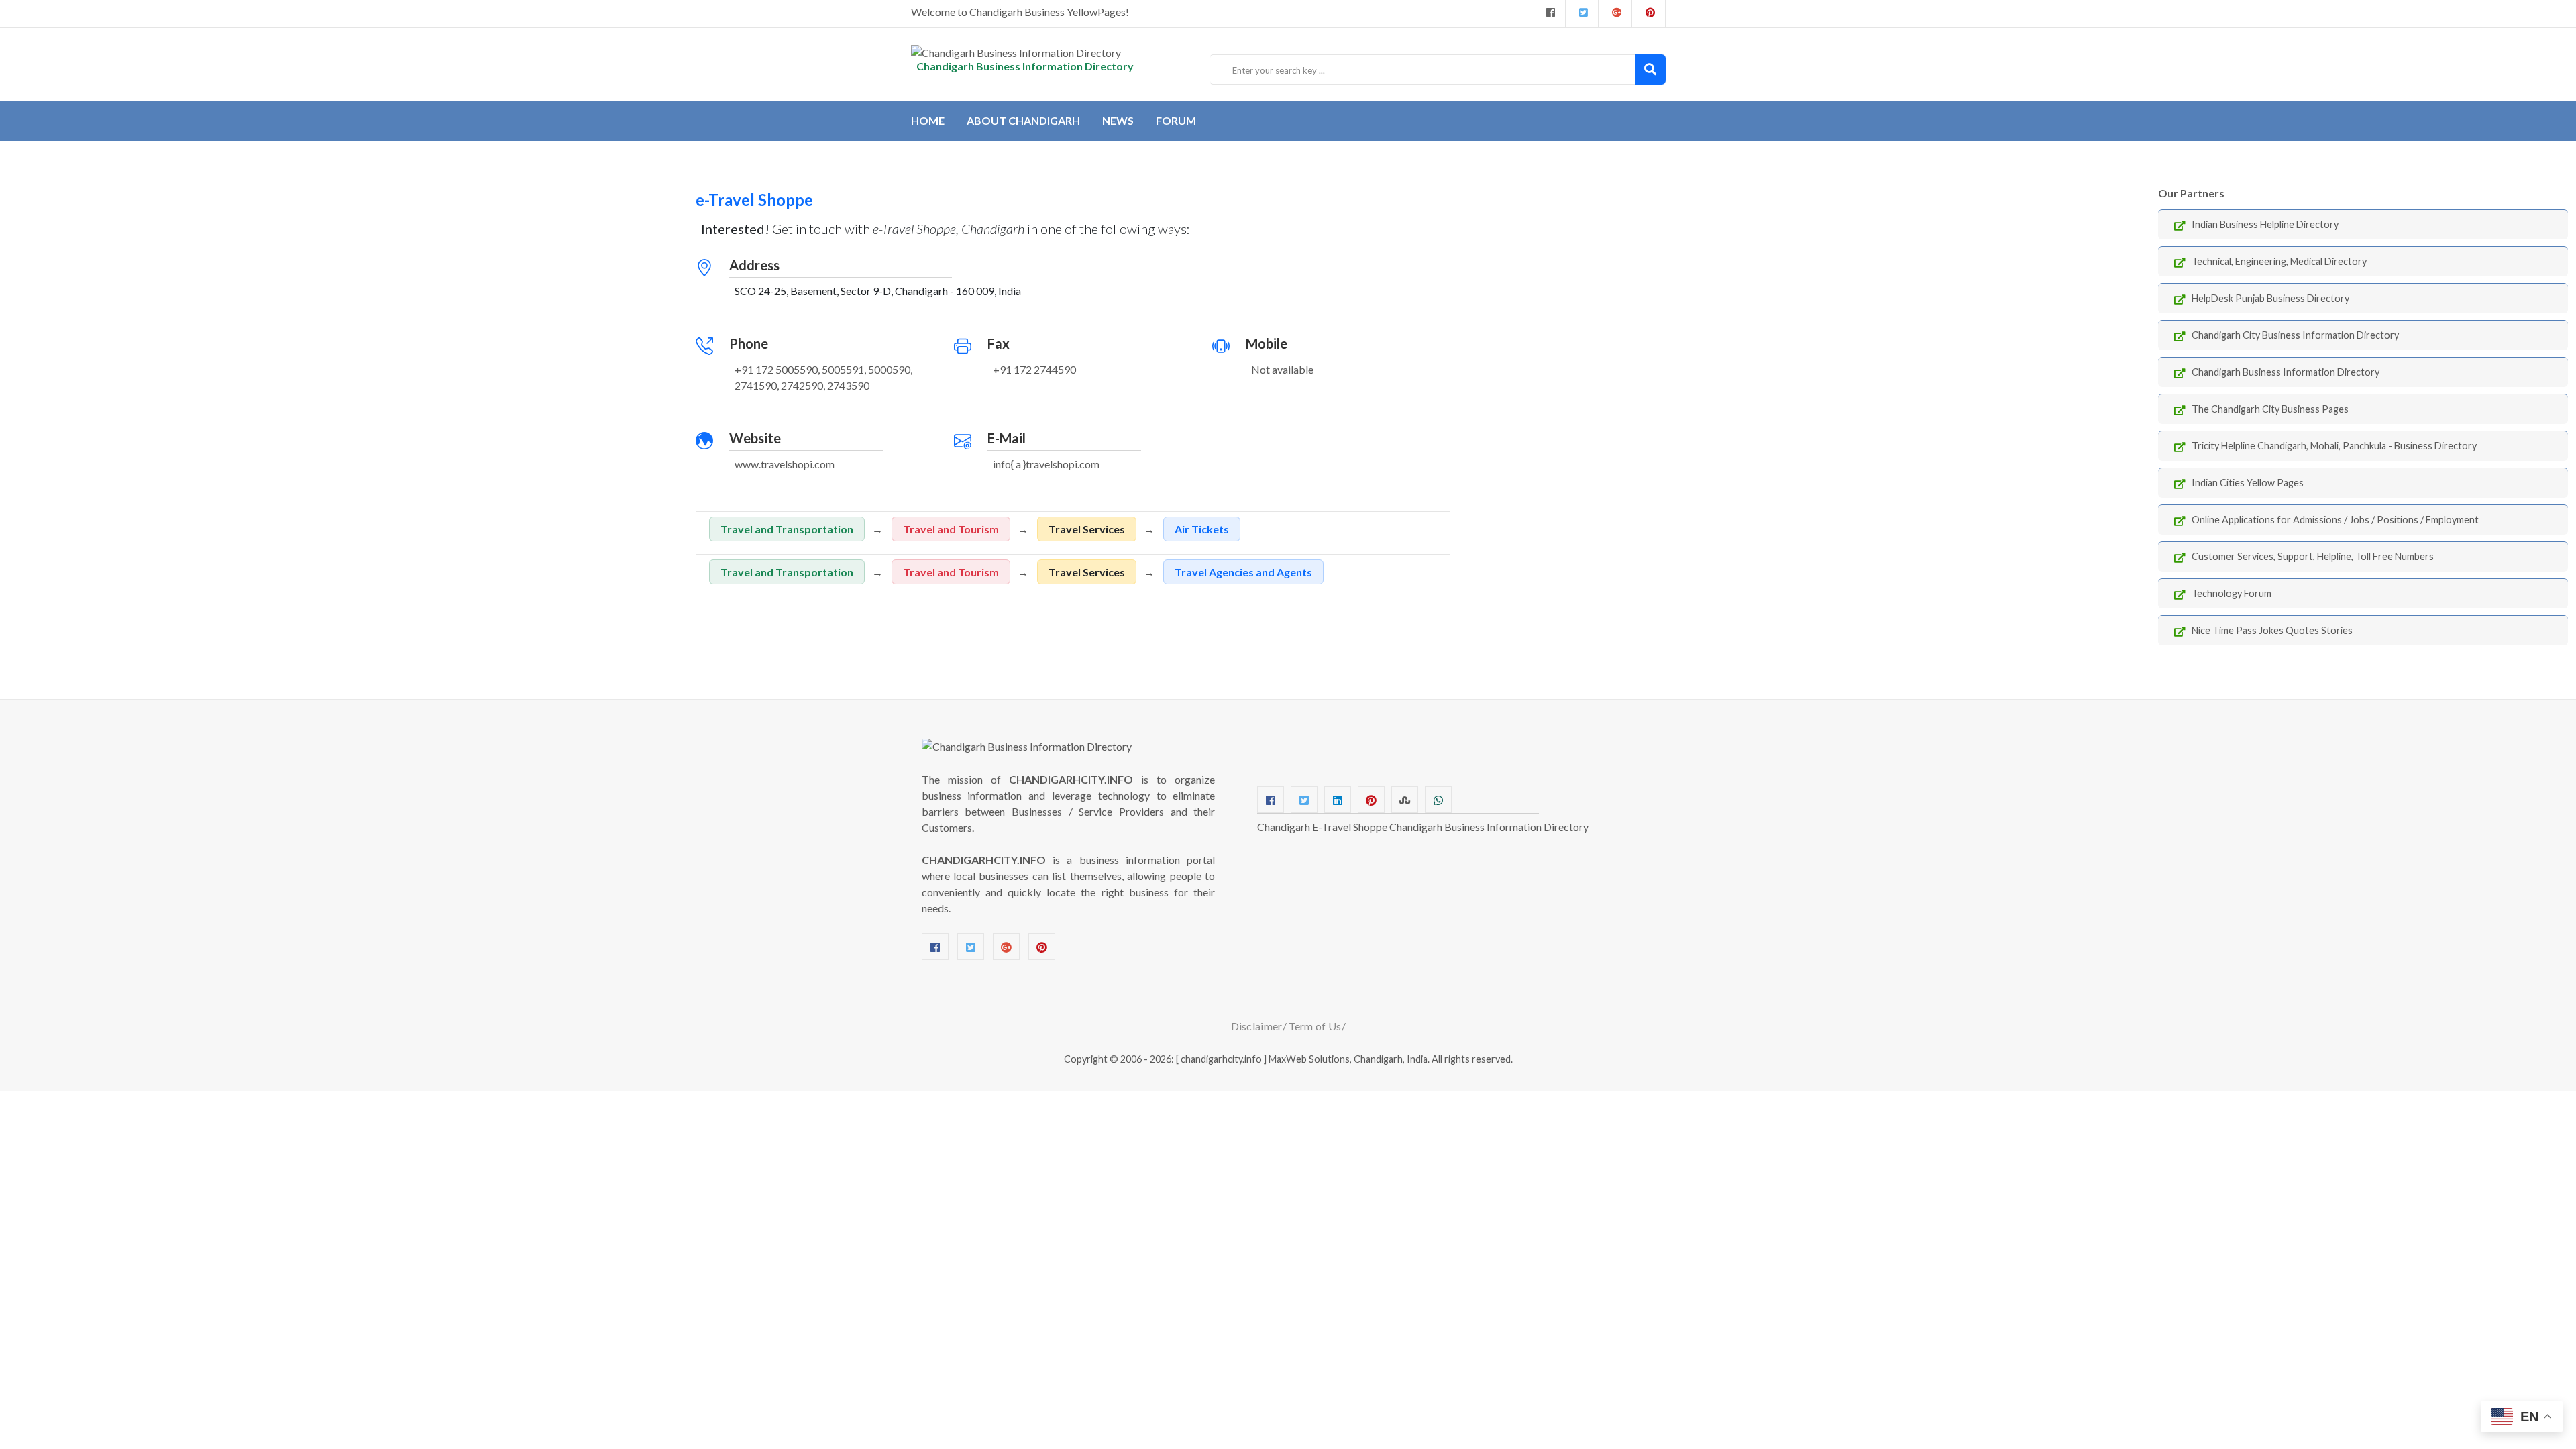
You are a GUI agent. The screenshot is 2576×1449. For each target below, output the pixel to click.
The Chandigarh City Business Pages (2270, 409)
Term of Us (1315, 1026)
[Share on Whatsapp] (1438, 800)
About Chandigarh (1023, 120)
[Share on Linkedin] (1338, 800)
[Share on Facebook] (1271, 800)
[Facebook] (1549, 13)
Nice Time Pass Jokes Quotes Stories (2272, 630)
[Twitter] (1582, 13)
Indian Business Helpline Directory (2265, 224)
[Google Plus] (1615, 13)
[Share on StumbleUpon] (1405, 800)
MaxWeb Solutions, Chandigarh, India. (1349, 1059)
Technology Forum (2232, 593)
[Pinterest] (1042, 947)
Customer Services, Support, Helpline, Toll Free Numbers (2313, 556)
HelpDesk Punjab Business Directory (2270, 298)
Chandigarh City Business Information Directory (2295, 335)
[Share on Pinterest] (1371, 800)
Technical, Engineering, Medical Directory (2279, 261)
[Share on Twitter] (1304, 800)
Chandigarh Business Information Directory (2286, 372)
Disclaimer (1257, 1026)
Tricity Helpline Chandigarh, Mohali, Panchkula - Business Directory (2334, 446)
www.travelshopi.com (785, 464)
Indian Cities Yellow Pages (2248, 483)
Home (928, 120)
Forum (1176, 120)
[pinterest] (1649, 13)
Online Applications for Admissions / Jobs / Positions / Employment (2335, 520)
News (1118, 120)
